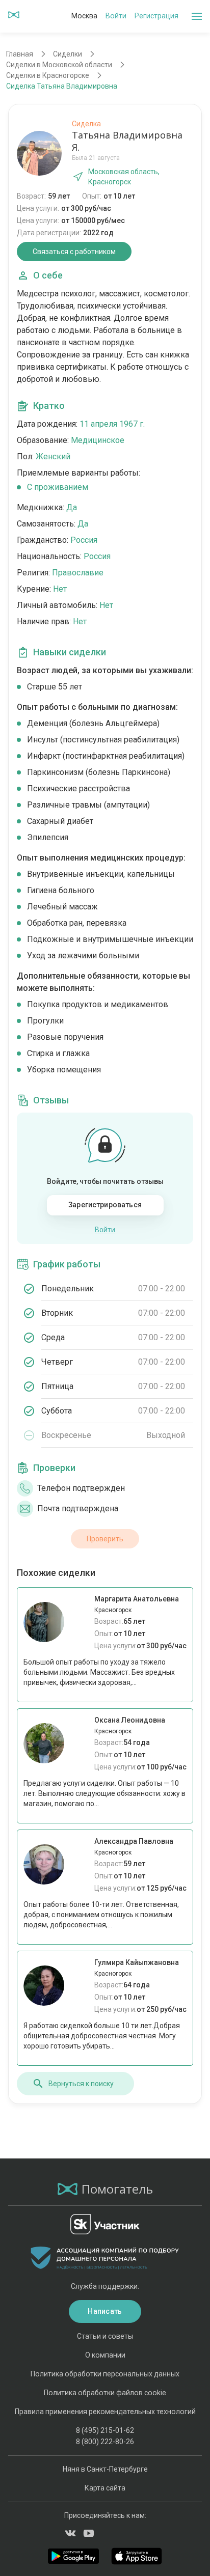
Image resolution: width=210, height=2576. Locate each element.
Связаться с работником (74, 252)
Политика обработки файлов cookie (105, 2393)
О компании (105, 2355)
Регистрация (156, 16)
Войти (116, 16)
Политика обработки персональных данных (105, 2374)
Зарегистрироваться (105, 1205)
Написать (105, 2311)
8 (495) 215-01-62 (105, 2430)
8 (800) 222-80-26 (105, 2442)
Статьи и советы (105, 2336)
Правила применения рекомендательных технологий (105, 2412)
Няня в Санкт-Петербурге (105, 2469)
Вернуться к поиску (81, 2084)
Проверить (105, 1539)
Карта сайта (105, 2488)
